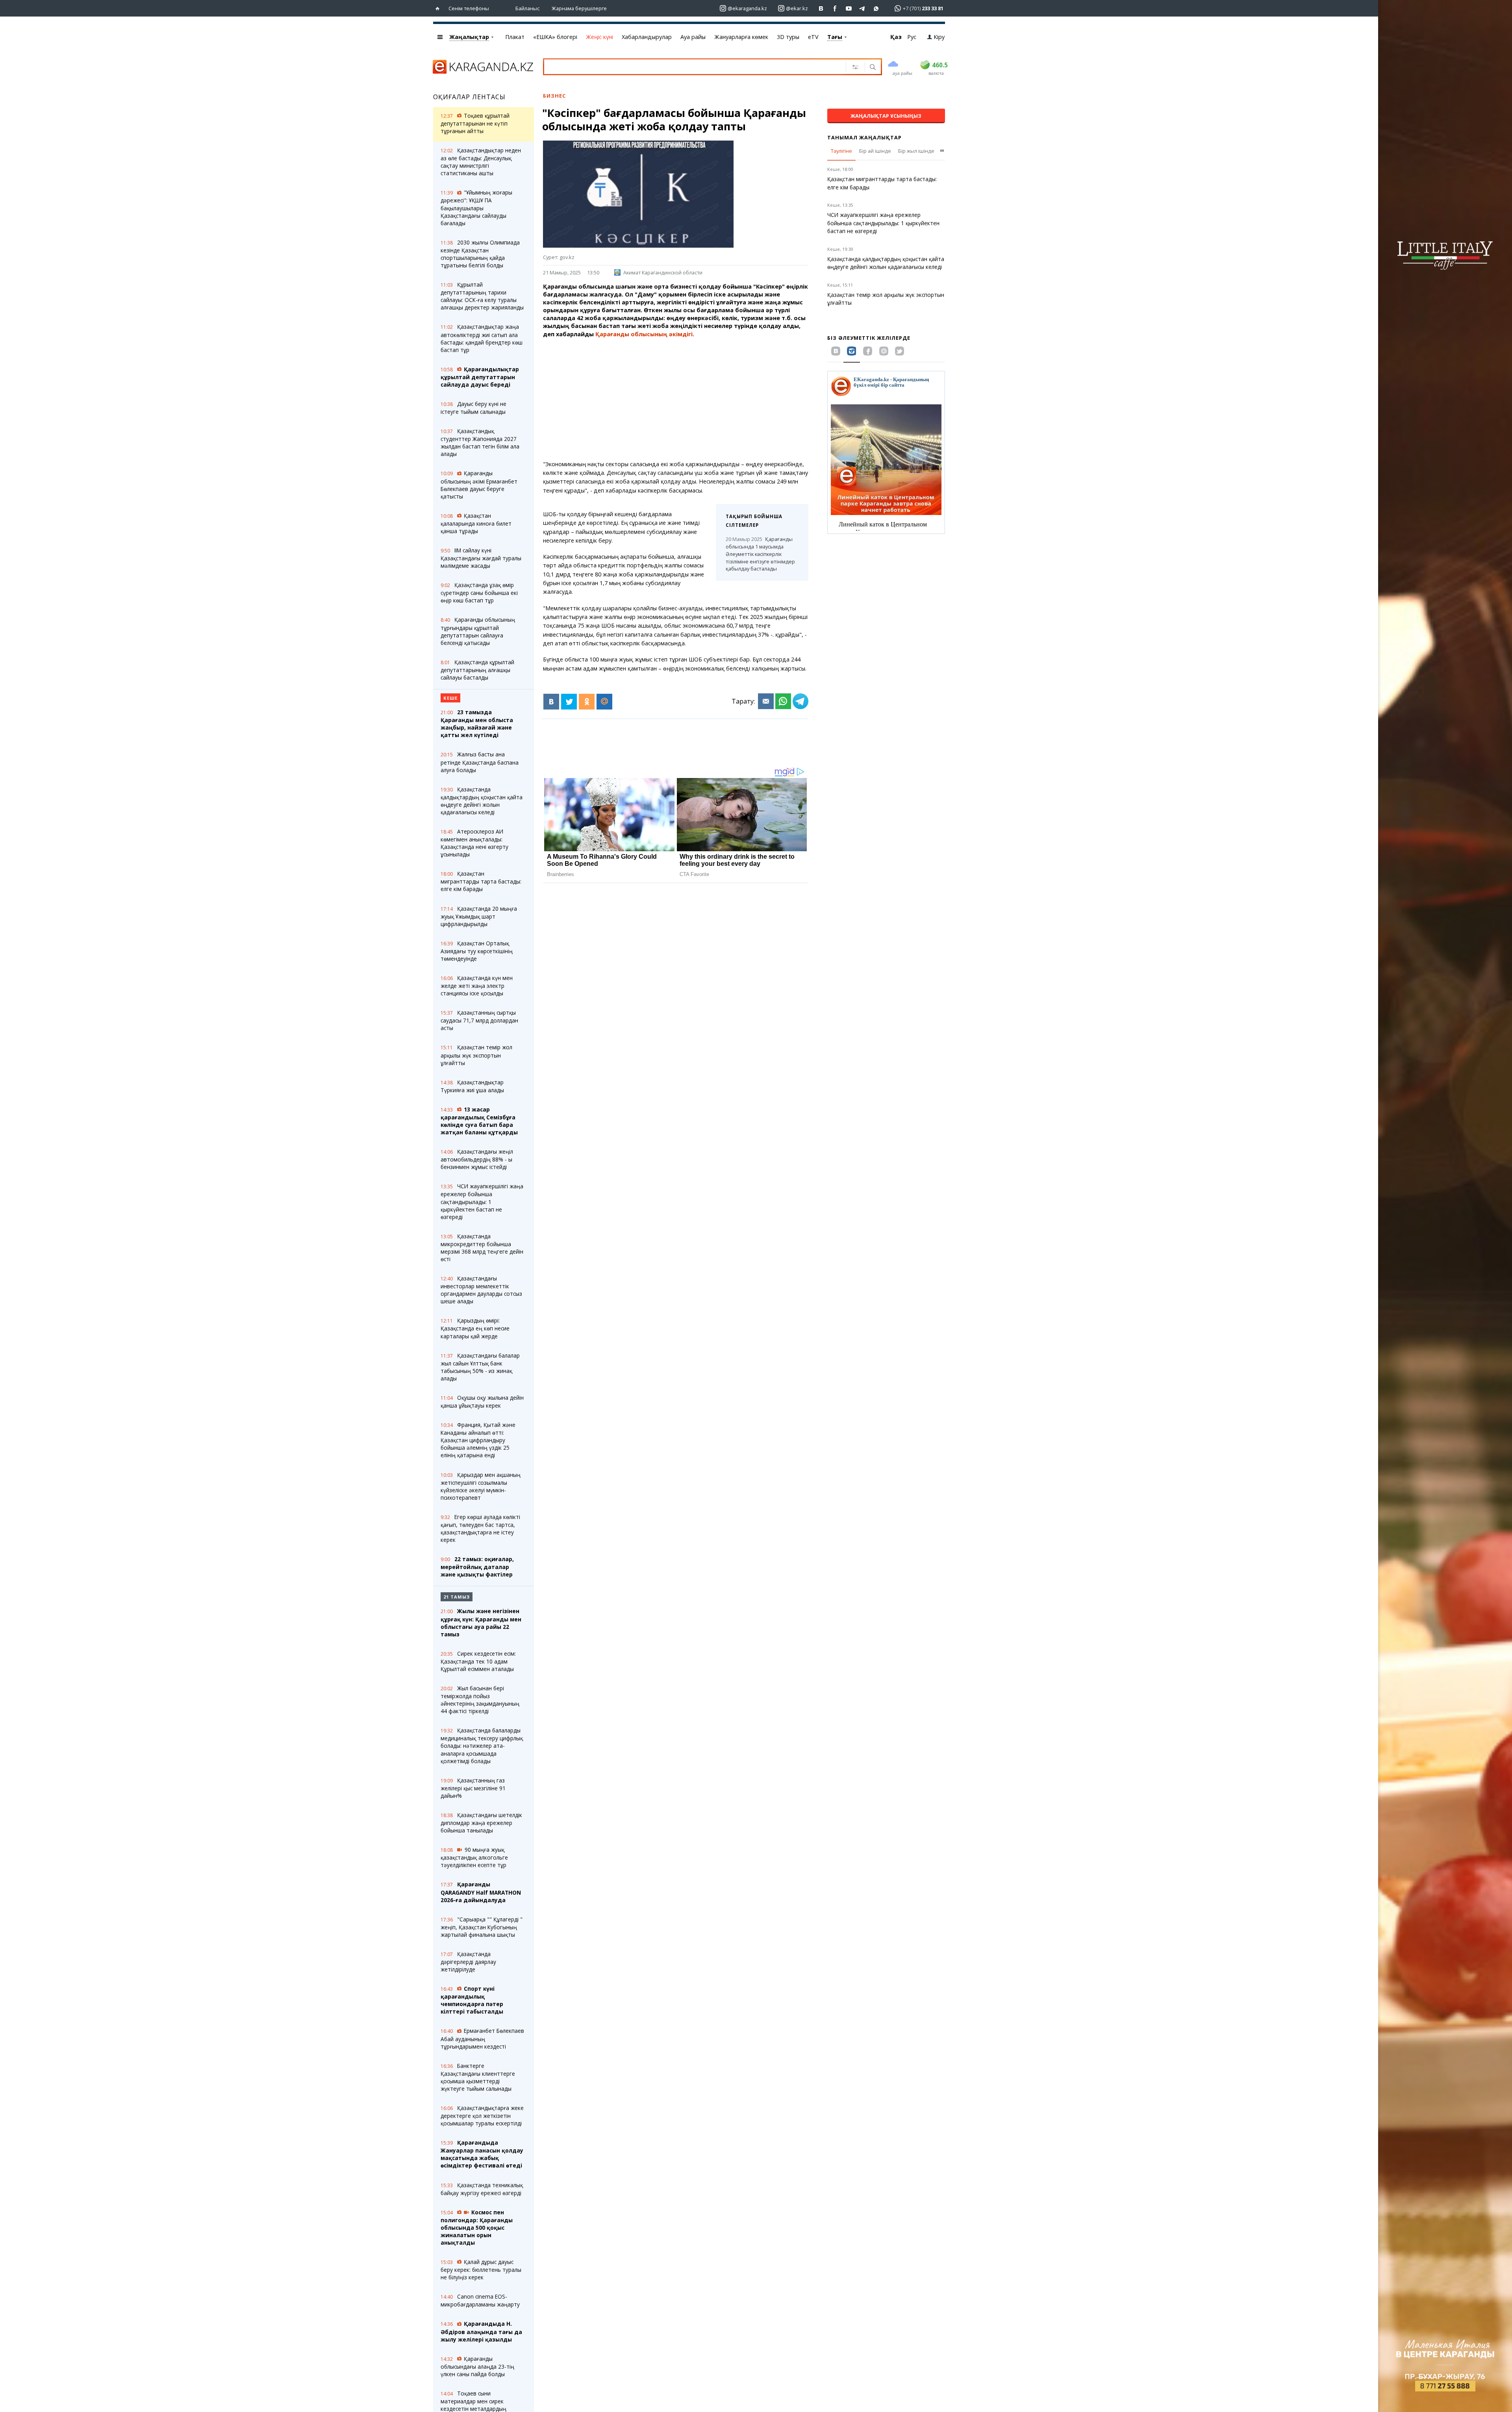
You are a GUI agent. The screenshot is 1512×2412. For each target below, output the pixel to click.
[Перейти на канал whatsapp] (876, 8)
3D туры (788, 37)
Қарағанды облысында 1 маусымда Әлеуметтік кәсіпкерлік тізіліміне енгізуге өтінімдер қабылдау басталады (760, 554)
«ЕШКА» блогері (555, 37)
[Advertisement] (676, 399)
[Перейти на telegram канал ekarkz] (863, 8)
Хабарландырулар (647, 37)
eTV (813, 37)
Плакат (515, 37)
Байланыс (527, 8)
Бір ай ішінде (875, 151)
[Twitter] (569, 702)
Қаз (896, 37)
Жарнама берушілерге (579, 8)
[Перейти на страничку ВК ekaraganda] (821, 8)
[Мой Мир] (604, 702)
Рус (912, 37)
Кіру (939, 37)
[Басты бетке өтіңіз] (439, 8)
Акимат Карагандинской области (663, 272)
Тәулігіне (841, 151)
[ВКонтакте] (551, 702)
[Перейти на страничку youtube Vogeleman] (849, 8)
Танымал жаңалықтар (864, 137)
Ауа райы (693, 37)
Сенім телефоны (469, 8)
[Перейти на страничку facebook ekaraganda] (835, 8)
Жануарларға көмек (741, 37)
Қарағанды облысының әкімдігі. (645, 334)
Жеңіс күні (599, 37)
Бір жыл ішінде (916, 151)
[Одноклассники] (587, 702)
